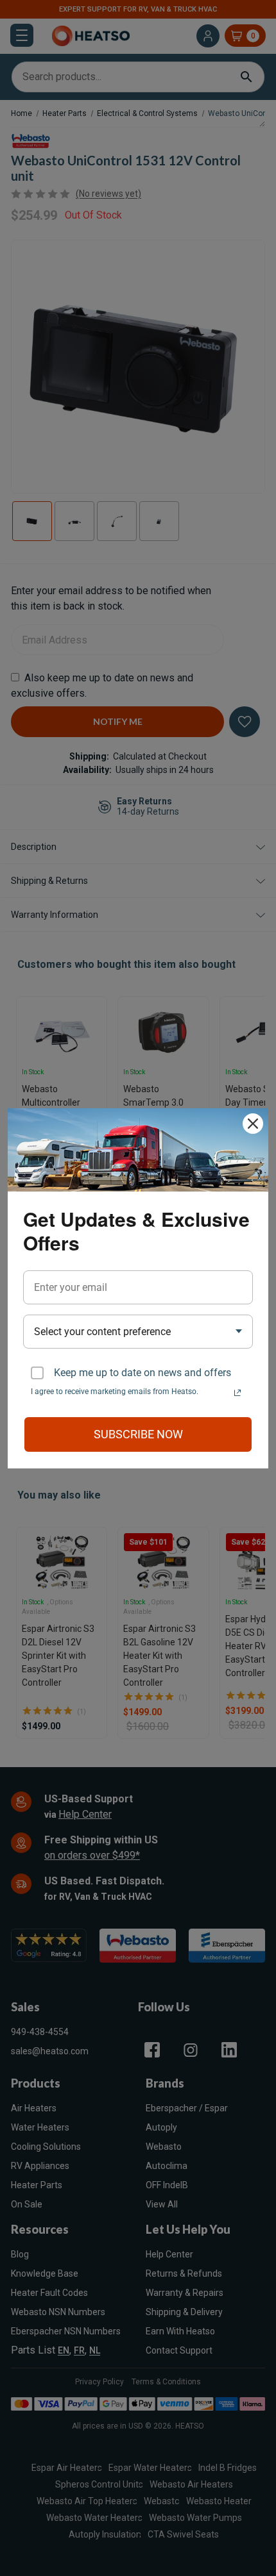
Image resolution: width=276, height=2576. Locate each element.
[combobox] (138, 1332)
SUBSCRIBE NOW (138, 1434)
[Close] (253, 1124)
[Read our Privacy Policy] (237, 1393)
